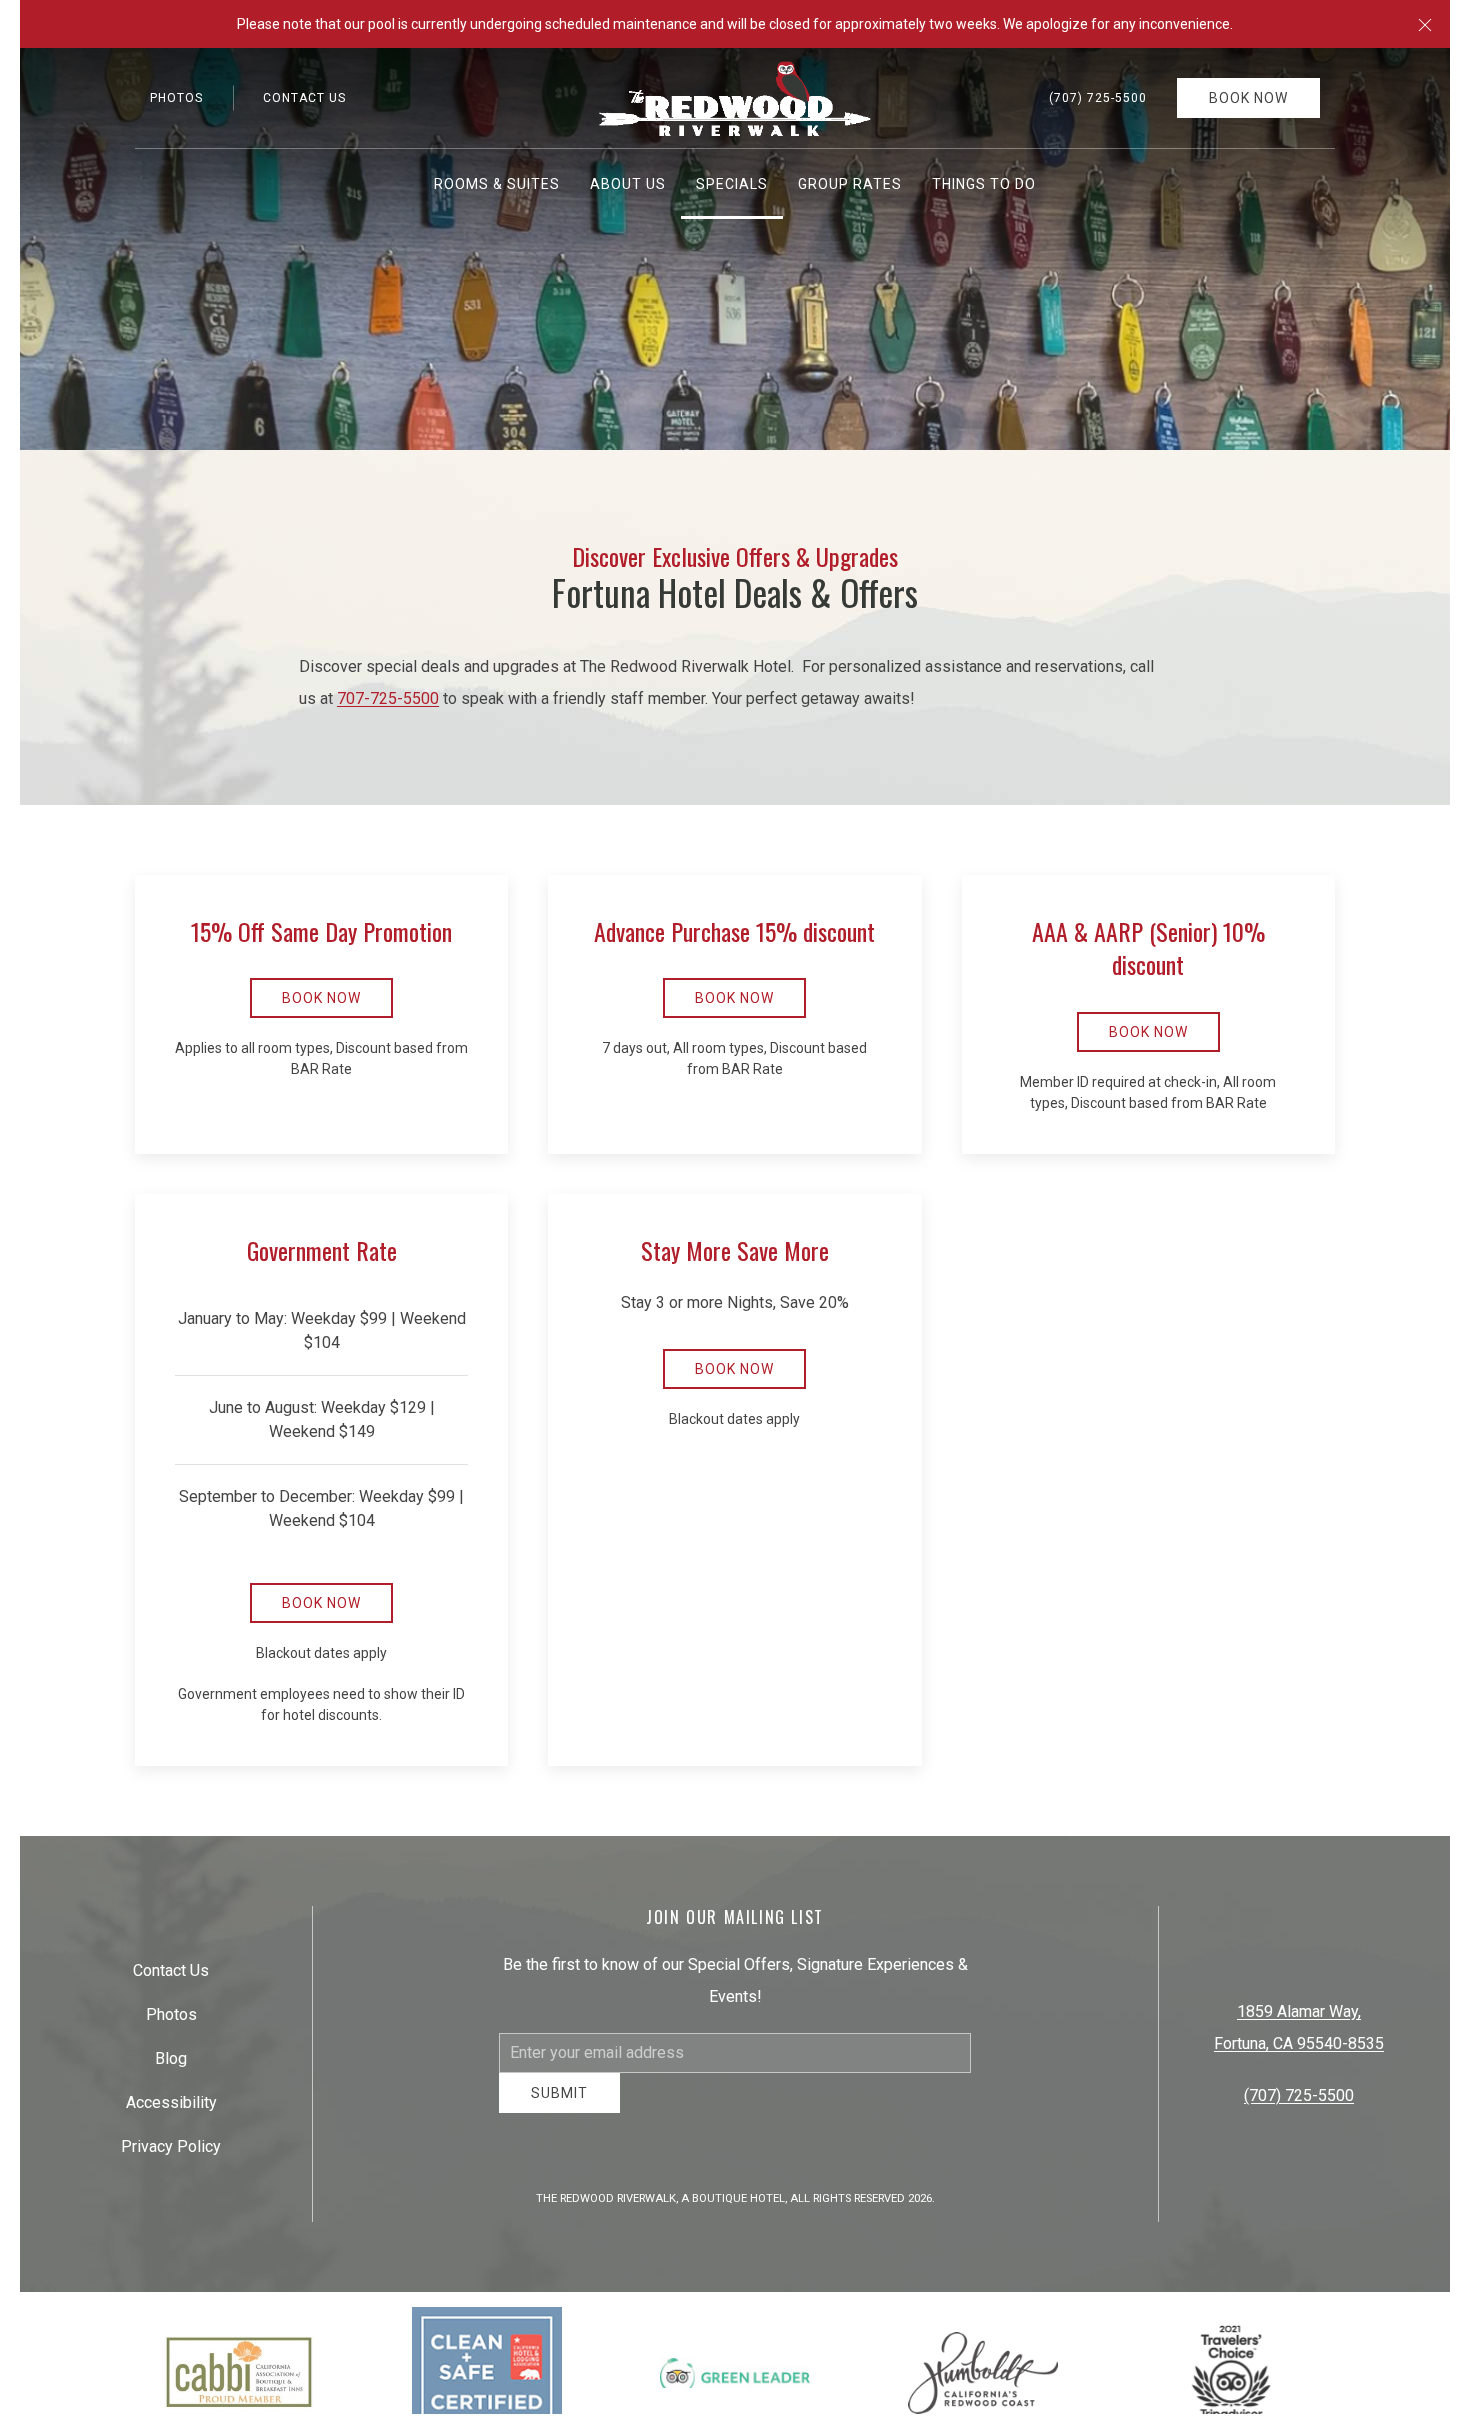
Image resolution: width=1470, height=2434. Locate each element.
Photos (176, 98)
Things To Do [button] (984, 184)
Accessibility (171, 2110)
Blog (171, 2066)
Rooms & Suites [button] (497, 184)
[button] (1425, 24)
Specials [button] (732, 184)
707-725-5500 (388, 698)
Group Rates (850, 184)
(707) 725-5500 (1098, 98)
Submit (559, 2108)
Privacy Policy (171, 2154)
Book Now (1248, 98)
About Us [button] (628, 184)
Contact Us (304, 98)
